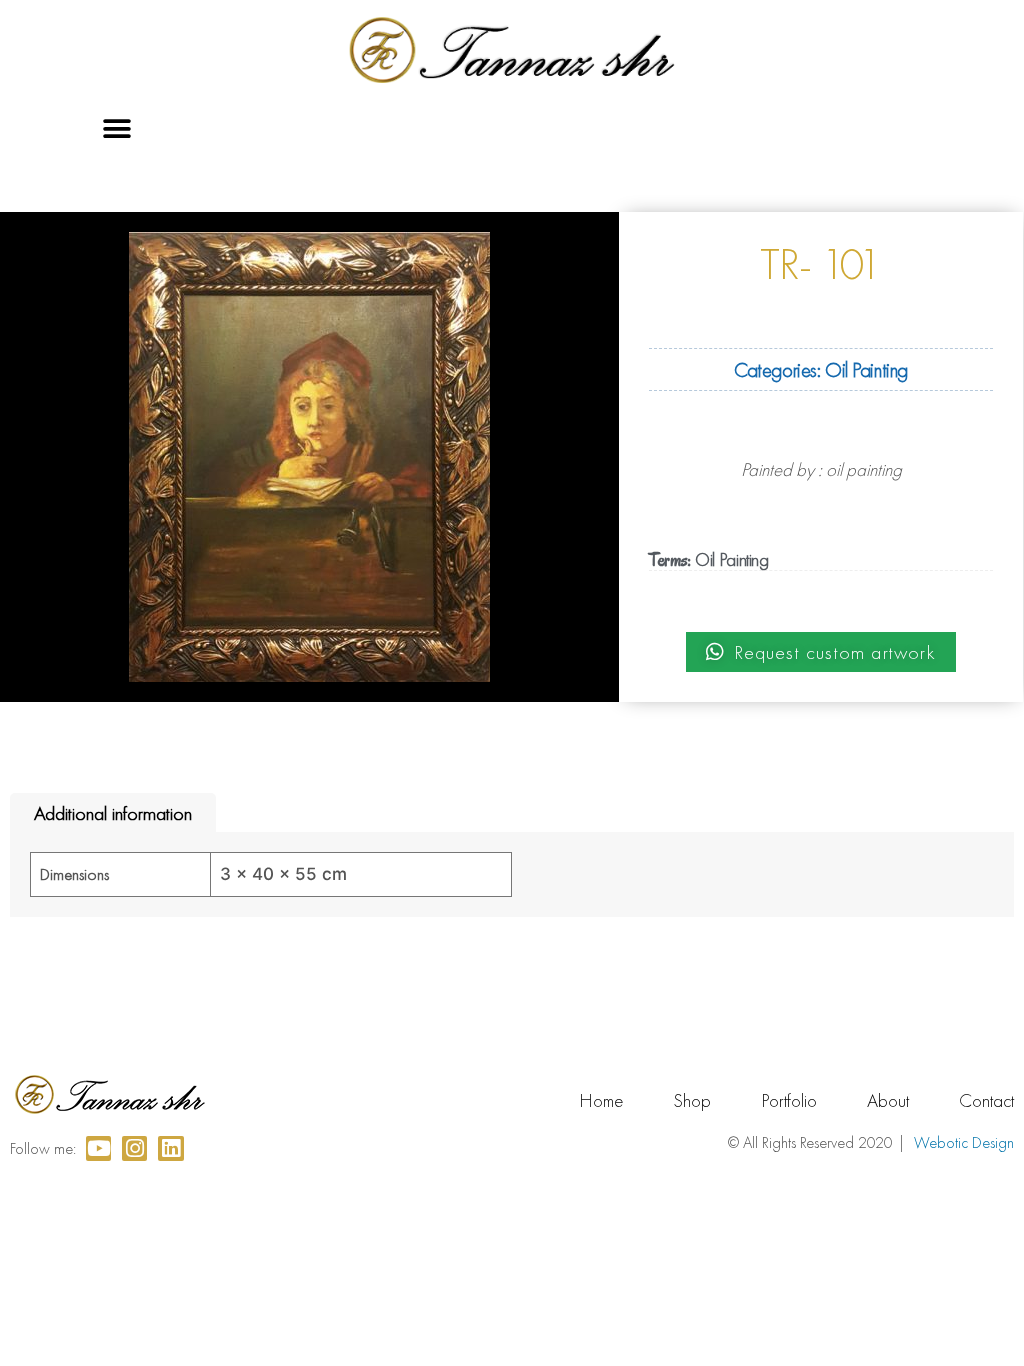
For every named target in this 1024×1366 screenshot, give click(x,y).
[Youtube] (98, 1148)
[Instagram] (134, 1148)
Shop (692, 1101)
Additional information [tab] (113, 813)
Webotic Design (964, 1142)
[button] (117, 129)
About (888, 1101)
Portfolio (789, 1101)
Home (601, 1101)
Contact (986, 1101)
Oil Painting (866, 369)
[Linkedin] (170, 1148)
